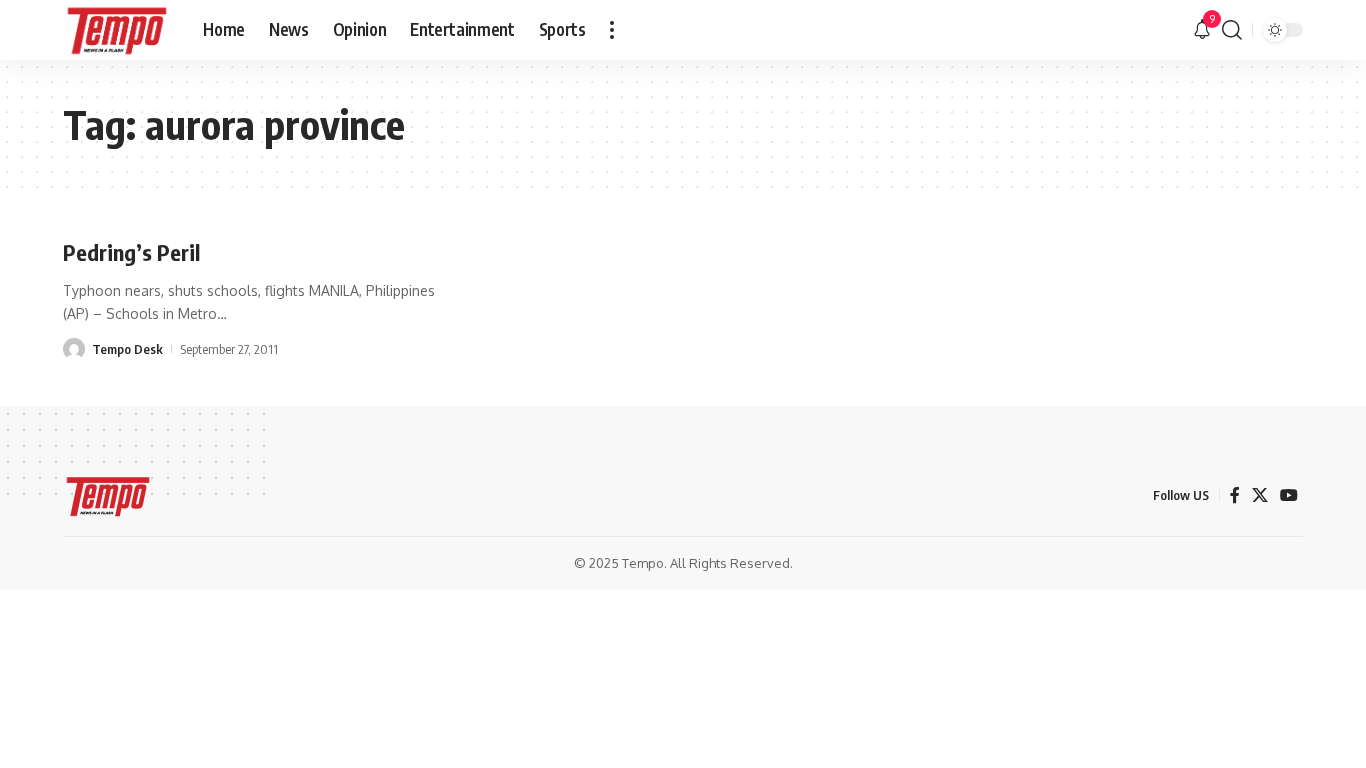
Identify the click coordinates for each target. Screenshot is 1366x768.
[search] (1232, 30)
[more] (612, 30)
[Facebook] (1235, 495)
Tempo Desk (127, 349)
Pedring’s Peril (131, 252)
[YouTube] (1289, 495)
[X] (1260, 495)
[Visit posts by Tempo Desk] (74, 349)
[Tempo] (117, 30)
